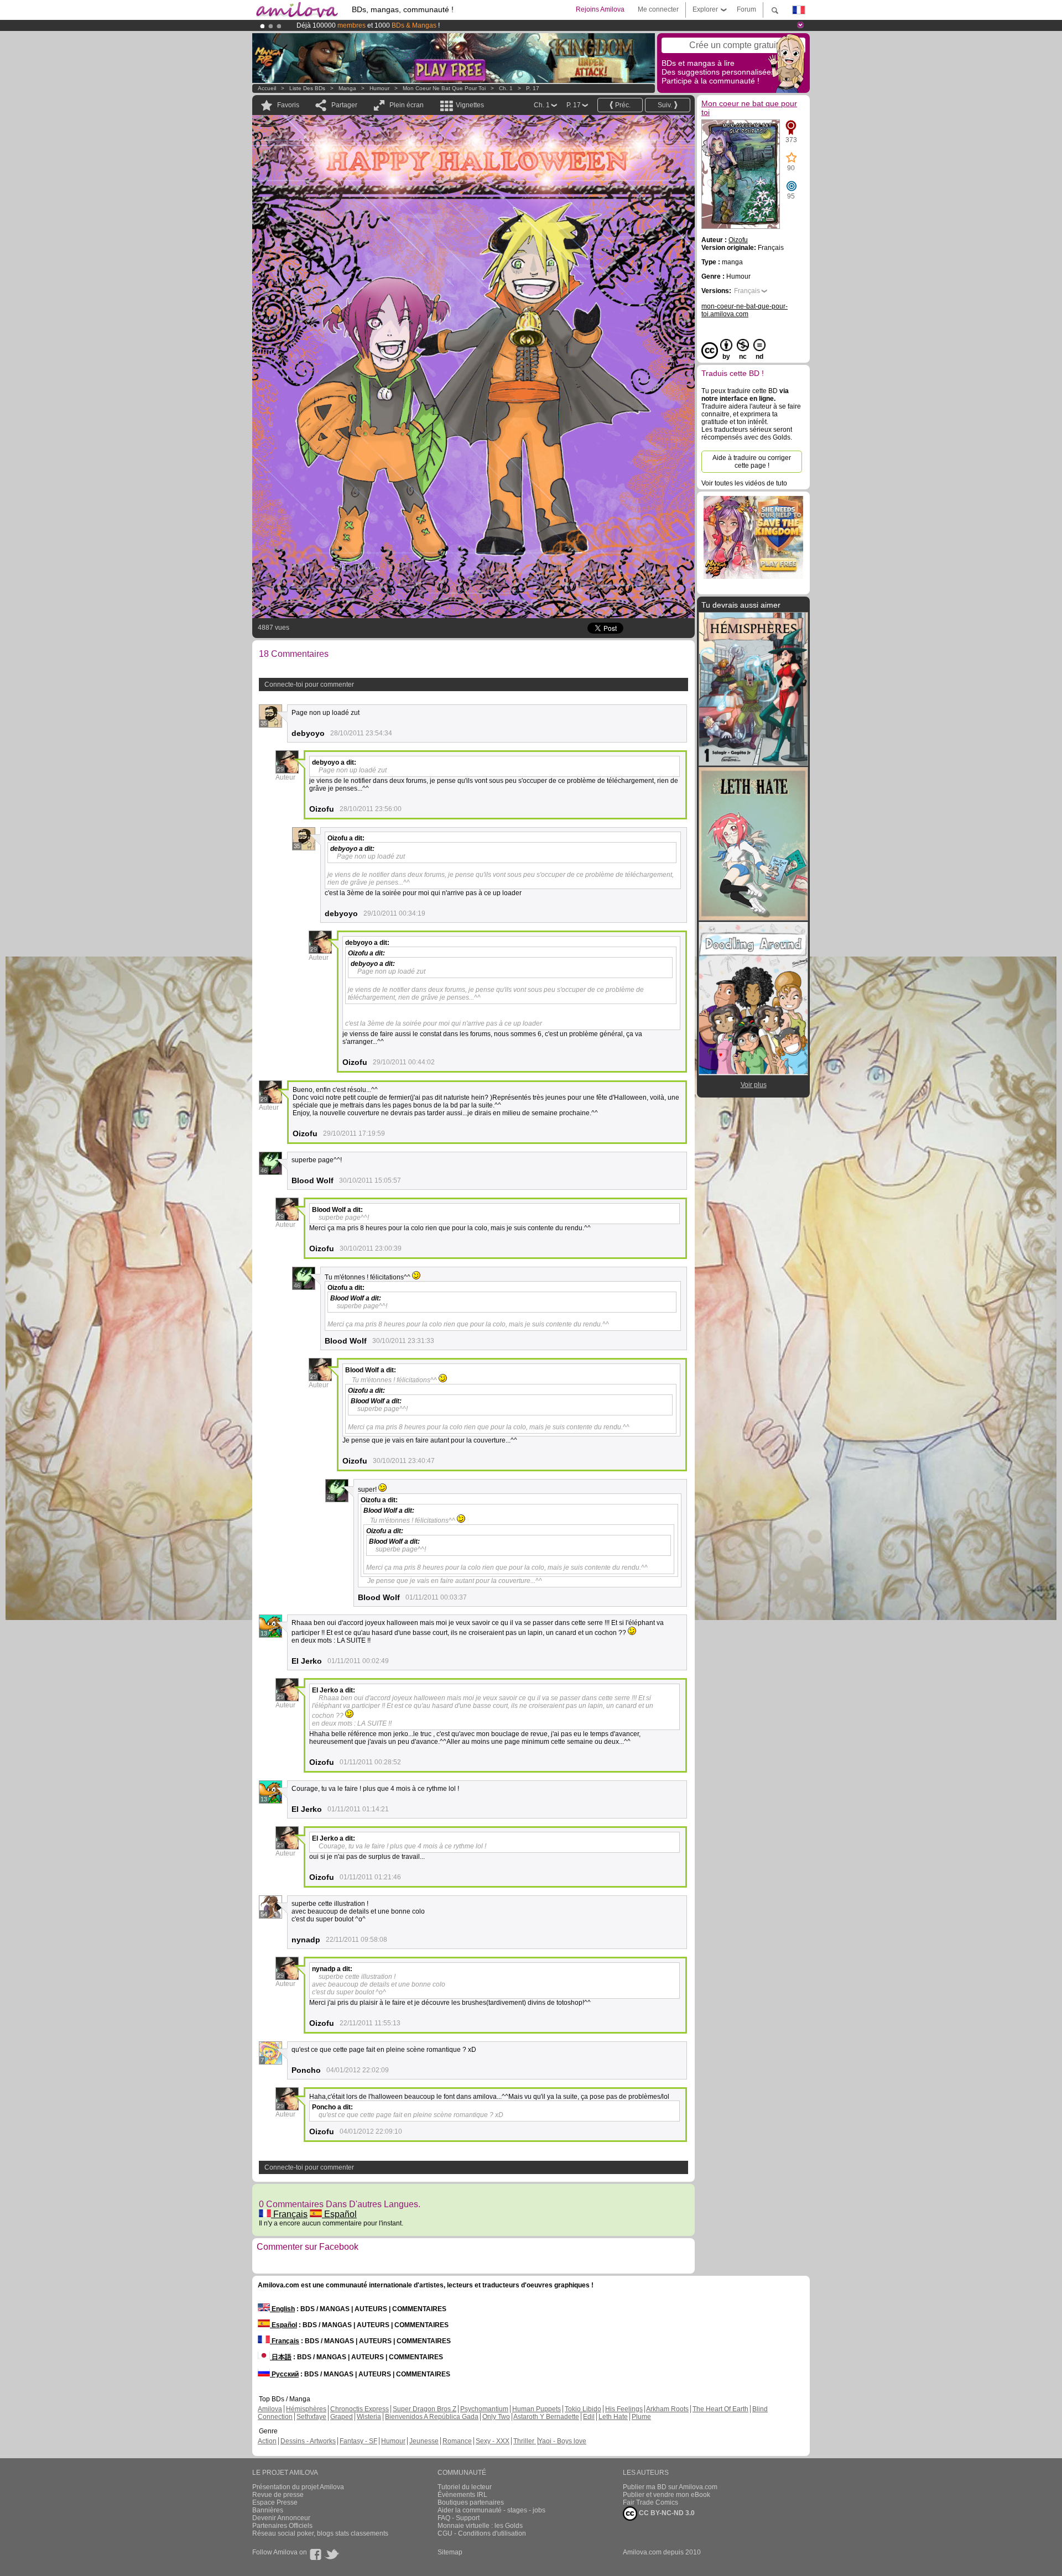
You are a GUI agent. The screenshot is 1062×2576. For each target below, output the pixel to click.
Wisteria (369, 2417)
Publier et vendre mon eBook (667, 2495)
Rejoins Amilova (600, 9)
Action (267, 2441)
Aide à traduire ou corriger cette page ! (752, 462)
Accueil (267, 88)
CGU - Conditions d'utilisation (482, 2533)
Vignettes (470, 105)
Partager (344, 105)
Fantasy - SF (358, 2441)
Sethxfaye (311, 2417)
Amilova (270, 2409)
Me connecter (658, 9)
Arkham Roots (667, 2409)
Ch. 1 (506, 88)
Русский (284, 2374)
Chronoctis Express (360, 2409)
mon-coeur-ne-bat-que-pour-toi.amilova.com (745, 310)
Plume (641, 2417)
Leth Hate (613, 2417)
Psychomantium (484, 2409)
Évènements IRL (462, 2495)
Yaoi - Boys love (562, 2441)
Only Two (496, 2417)
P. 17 (533, 88)
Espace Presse (275, 2502)
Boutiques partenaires (471, 2502)
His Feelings (624, 2409)
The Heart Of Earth (720, 2409)
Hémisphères (306, 2409)
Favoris (288, 105)
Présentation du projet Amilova (298, 2487)
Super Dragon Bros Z (425, 2409)
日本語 (281, 2357)
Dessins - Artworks (308, 2441)
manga (347, 88)
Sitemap (450, 2552)
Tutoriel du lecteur (465, 2487)
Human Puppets (537, 2409)
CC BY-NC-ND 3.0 (666, 2513)
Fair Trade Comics (650, 2502)
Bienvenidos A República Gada (432, 2417)
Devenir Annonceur (281, 2518)
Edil (589, 2417)
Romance (457, 2441)
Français (289, 2214)
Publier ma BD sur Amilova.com (670, 2487)
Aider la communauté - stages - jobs (491, 2510)
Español (339, 2214)
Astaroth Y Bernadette (546, 2417)
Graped (342, 2417)
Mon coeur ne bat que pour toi (444, 88)
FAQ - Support (459, 2518)
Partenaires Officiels (282, 2526)
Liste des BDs (307, 88)
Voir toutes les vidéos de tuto (744, 483)
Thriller (525, 2441)
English (282, 2309)
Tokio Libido (583, 2409)
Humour (379, 88)
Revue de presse (278, 2495)
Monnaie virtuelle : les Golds (480, 2526)
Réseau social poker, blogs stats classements (320, 2533)
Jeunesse (424, 2441)
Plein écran (407, 105)
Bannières (268, 2510)
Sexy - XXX (493, 2441)
